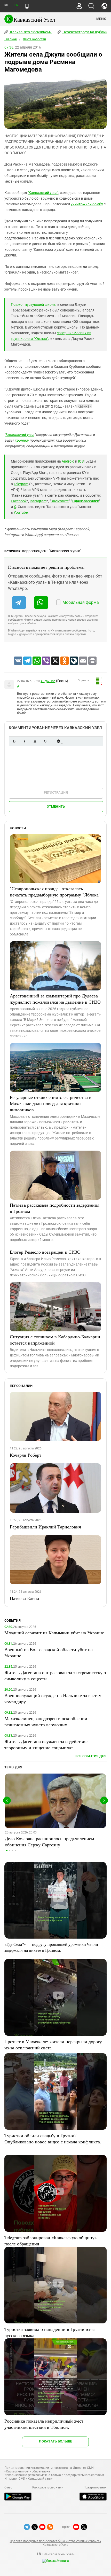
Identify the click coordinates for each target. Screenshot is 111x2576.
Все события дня (91, 1756)
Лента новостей (34, 39)
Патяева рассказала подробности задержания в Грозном (55, 1208)
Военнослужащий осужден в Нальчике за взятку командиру (53, 1698)
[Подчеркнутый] (35, 741)
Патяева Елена (24, 1598)
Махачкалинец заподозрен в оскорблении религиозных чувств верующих (46, 1721)
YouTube (21, 512)
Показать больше (55, 2441)
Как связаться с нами (48, 2487)
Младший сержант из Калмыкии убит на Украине (54, 1633)
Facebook (19, 501)
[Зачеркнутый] (45, 741)
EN (16, 5)
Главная (11, 39)
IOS (81, 461)
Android (68, 461)
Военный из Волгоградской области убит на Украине (49, 1652)
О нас (8, 2487)
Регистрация (56, 793)
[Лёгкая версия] (27, 6)
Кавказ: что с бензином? (30, 32)
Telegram (21, 484)
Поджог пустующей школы (34, 305)
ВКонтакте (60, 501)
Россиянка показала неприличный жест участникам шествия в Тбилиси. (44, 2424)
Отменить (56, 806)
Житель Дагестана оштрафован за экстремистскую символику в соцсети (55, 1675)
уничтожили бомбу (87, 204)
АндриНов (48, 681)
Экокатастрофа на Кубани (85, 32)
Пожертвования (95, 2487)
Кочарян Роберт (26, 1455)
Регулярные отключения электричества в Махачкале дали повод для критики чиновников (51, 1103)
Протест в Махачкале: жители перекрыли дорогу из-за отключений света (53, 2044)
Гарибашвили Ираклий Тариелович (45, 1527)
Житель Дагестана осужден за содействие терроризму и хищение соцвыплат (46, 1744)
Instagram (38, 501)
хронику (22, 440)
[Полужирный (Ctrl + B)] (14, 741)
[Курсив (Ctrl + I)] (25, 741)
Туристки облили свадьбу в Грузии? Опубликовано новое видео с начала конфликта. (53, 2138)
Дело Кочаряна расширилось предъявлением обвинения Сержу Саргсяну (49, 1841)
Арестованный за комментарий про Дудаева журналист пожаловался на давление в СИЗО (55, 999)
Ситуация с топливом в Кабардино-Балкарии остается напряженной (55, 1340)
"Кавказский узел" (43, 193)
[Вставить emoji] (58, 741)
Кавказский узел (20, 435)
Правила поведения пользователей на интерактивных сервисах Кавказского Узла (55, 2543)
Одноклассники (86, 501)
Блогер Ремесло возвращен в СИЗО (45, 1252)
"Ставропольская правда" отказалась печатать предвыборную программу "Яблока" (55, 892)
